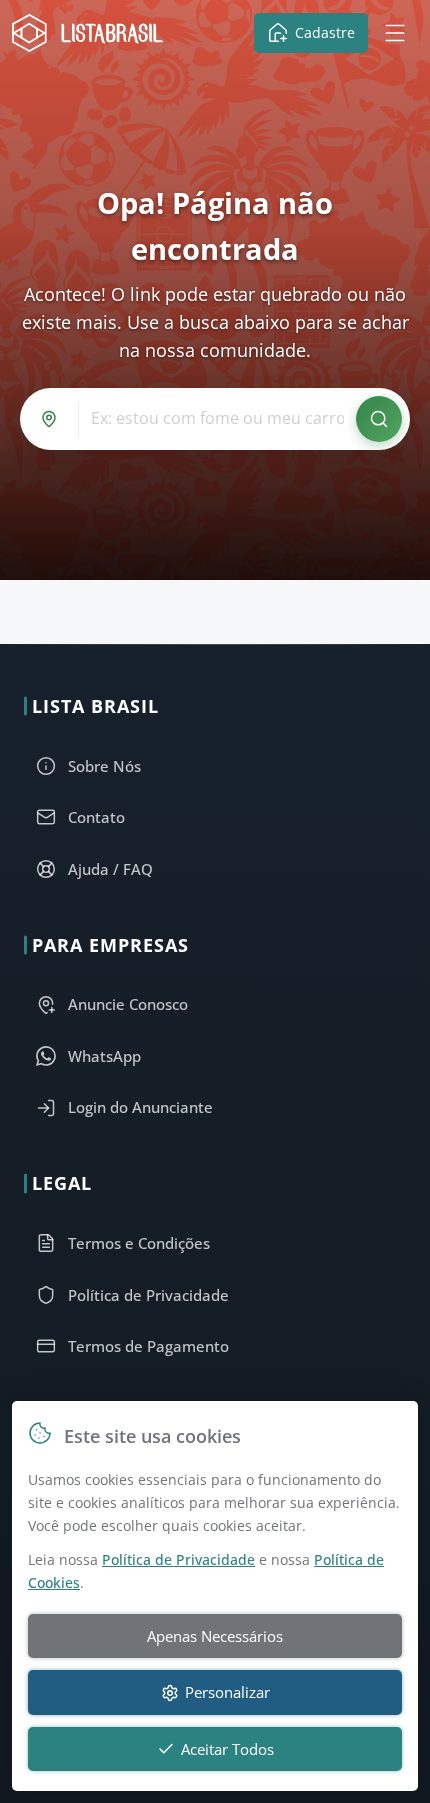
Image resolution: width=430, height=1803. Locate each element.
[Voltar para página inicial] (92, 33)
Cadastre (325, 32)
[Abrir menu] (395, 33)
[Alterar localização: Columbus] (53, 419)
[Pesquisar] (379, 419)
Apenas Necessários (215, 1636)
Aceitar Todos (227, 1749)
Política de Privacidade (178, 1559)
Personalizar (227, 1692)
